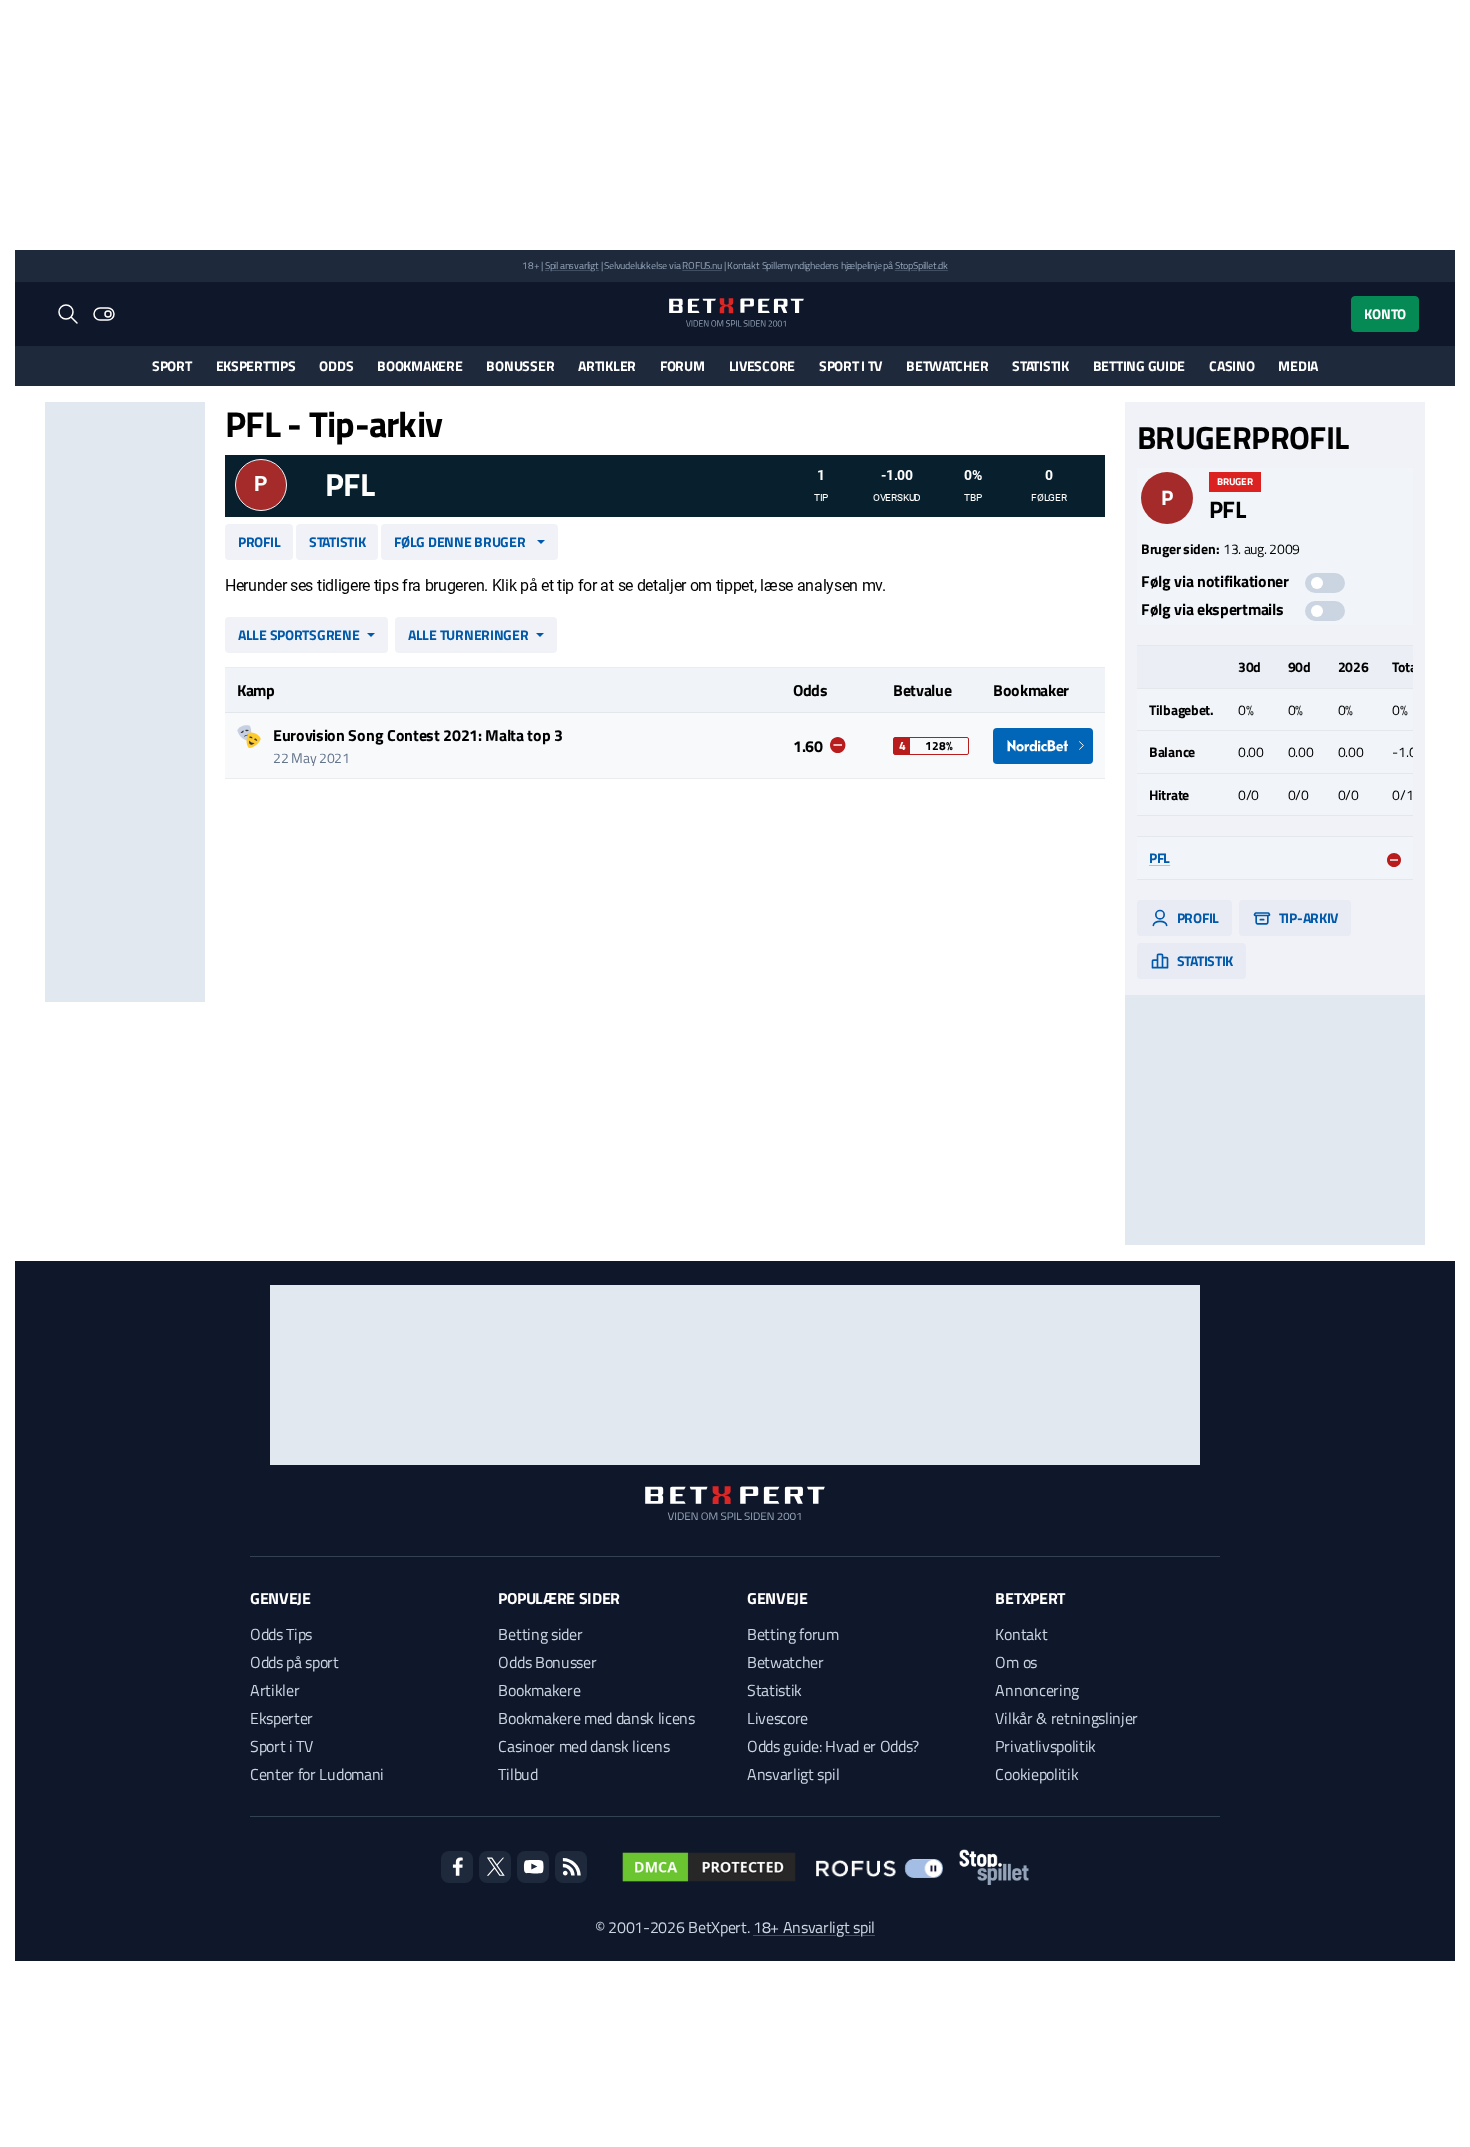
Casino (1231, 365)
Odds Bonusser (547, 1662)
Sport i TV (850, 365)
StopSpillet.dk (921, 265)
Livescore (762, 365)
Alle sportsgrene (299, 634)
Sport (172, 365)
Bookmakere (419, 365)
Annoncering (1036, 1690)
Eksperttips (256, 365)
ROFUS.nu (701, 265)
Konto (1385, 313)
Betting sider (540, 1634)
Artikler (607, 365)
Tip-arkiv (1307, 917)
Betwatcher (947, 365)
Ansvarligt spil (793, 1774)
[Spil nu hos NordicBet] (1043, 746)
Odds (336, 365)
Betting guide (1139, 365)
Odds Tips (281, 1634)
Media (1298, 365)
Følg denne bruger (459, 541)
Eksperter (281, 1718)
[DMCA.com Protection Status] (709, 1867)
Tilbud (517, 1774)
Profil (259, 541)
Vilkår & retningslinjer (1066, 1718)
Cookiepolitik (1036, 1774)
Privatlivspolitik (1045, 1746)
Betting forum (793, 1634)
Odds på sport (294, 1662)
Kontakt (1021, 1634)
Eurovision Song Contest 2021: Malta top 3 (418, 735)
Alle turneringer (468, 634)
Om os (1015, 1662)
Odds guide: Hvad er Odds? (833, 1746)
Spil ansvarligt (572, 265)
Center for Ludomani (317, 1774)
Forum (682, 365)
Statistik (1040, 365)
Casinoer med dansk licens (583, 1746)
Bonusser (520, 365)
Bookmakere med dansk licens (596, 1718)
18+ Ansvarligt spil (814, 1927)
